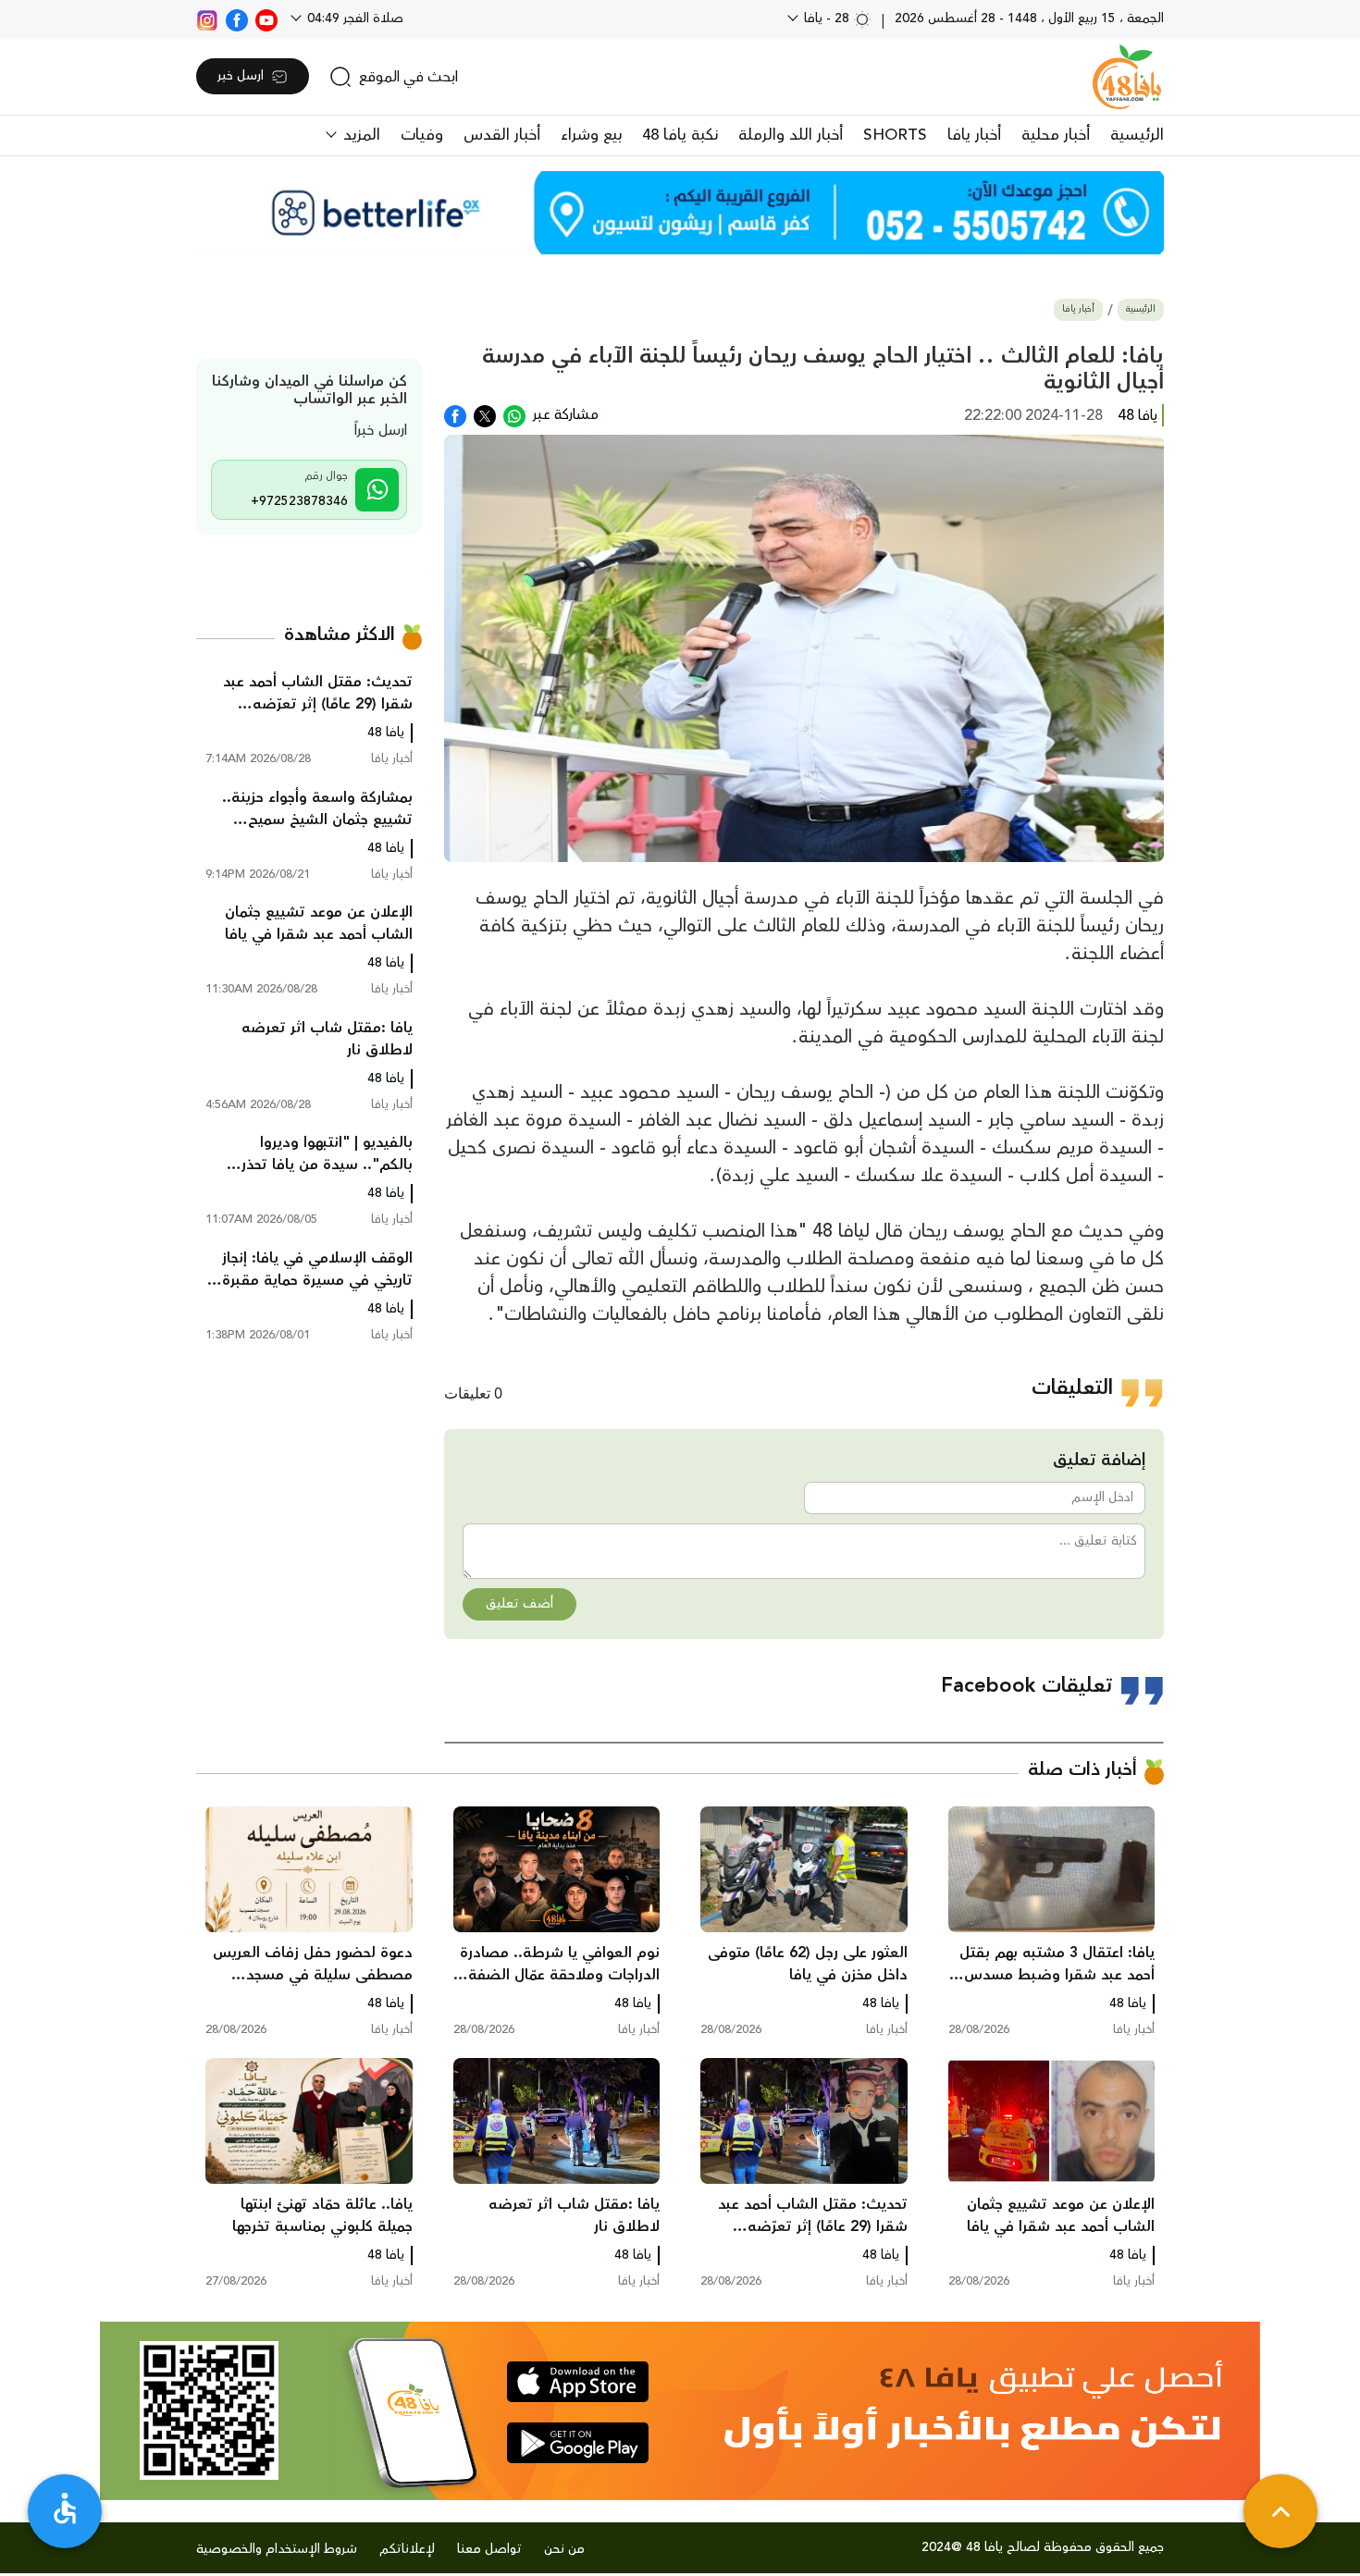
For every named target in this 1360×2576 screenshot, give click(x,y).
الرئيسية (1137, 135)
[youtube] (266, 18)
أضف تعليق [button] (519, 1604)
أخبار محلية (1056, 135)
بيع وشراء (591, 135)
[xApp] (485, 414)
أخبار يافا (974, 135)
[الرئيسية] (1127, 77)
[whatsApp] (514, 414)
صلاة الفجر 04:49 (353, 18)
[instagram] (207, 18)
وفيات (422, 135)
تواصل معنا (489, 2549)
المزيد (359, 135)
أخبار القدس (502, 135)
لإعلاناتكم (407, 2549)
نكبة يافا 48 (680, 135)
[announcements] (680, 213)
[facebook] (237, 18)
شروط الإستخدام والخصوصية (277, 2549)
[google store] (578, 2443)
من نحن (564, 2549)
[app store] (578, 2382)
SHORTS (895, 135)
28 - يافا (827, 18)
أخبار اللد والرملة (791, 135)
